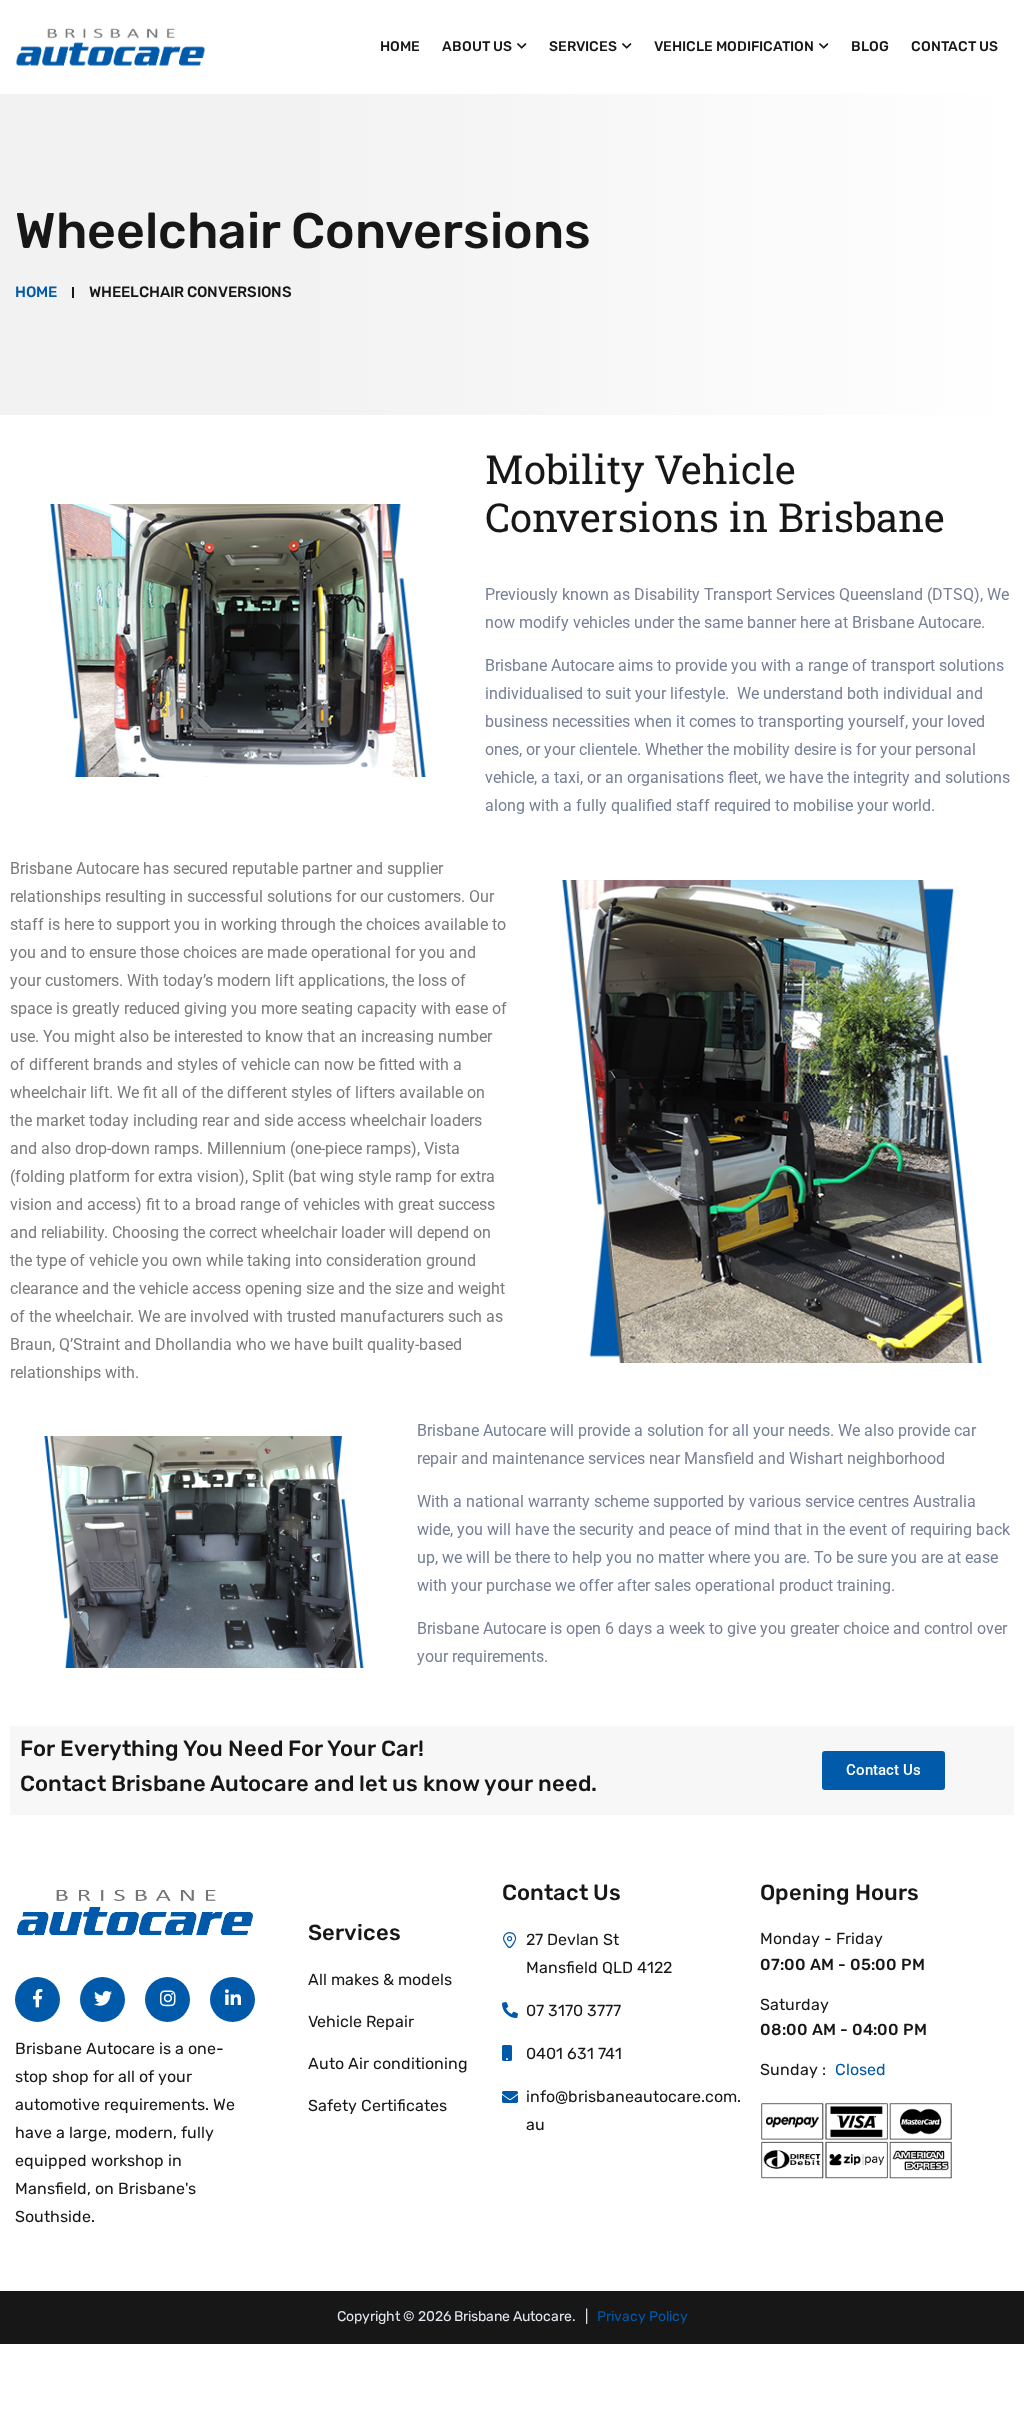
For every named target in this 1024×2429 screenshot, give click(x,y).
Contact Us (954, 46)
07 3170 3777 (573, 2010)
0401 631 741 (574, 2053)
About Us (477, 46)
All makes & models (380, 1979)
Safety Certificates (377, 2105)
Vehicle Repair (361, 2021)
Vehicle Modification (734, 46)
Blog (870, 46)
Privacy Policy (642, 2316)
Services (583, 46)
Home (400, 46)
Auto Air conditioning (388, 2063)
